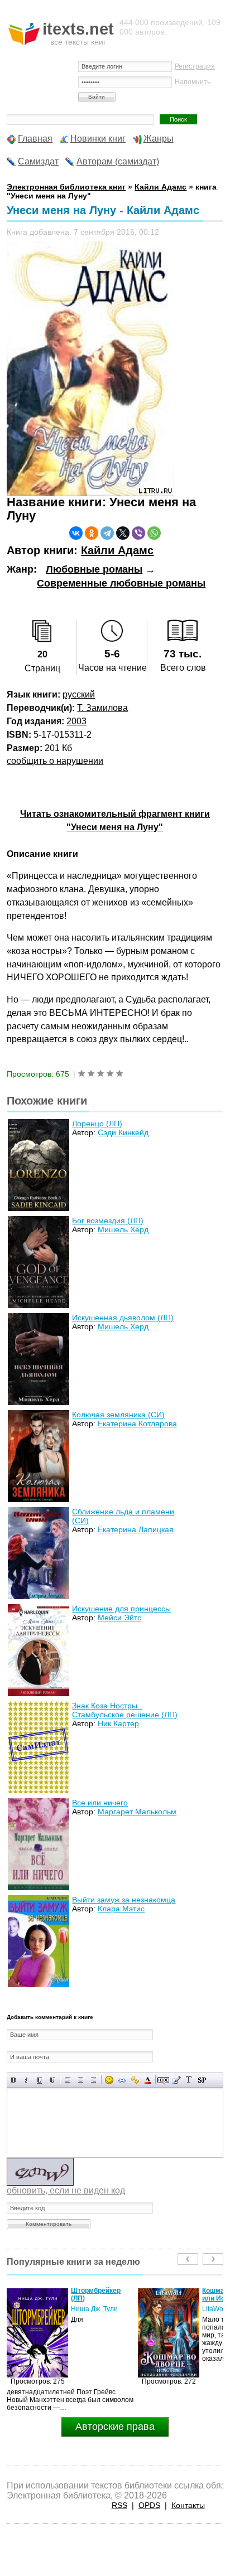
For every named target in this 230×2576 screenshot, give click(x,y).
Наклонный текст (27, 2080)
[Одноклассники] (92, 533)
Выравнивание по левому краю (68, 2080)
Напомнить (193, 82)
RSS (119, 2505)
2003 (76, 721)
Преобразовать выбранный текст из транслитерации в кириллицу (189, 2080)
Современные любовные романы (121, 583)
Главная (35, 139)
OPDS (149, 2505)
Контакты (188, 2505)
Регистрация (195, 66)
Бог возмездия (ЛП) (108, 1221)
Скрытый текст (163, 2080)
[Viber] (138, 533)
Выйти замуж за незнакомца (124, 1900)
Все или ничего (100, 1803)
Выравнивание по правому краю (94, 2080)
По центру (81, 2080)
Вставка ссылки (122, 2080)
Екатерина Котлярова (137, 1423)
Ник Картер (118, 1723)
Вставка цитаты (176, 2080)
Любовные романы (94, 569)
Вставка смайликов (109, 2080)
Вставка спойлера (202, 2080)
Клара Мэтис (121, 1909)
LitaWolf (83, 2309)
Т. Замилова (102, 708)
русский (79, 694)
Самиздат (38, 161)
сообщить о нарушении (55, 761)
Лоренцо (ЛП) (97, 1124)
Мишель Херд (123, 1229)
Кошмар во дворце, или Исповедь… (102, 2294)
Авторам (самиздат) (118, 161)
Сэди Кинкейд (123, 1132)
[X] (123, 533)
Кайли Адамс (117, 550)
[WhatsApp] (154, 533)
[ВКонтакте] (76, 533)
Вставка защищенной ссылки (135, 2080)
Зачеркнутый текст (52, 2080)
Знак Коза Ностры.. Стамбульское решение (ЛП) (125, 1710)
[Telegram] (107, 533)
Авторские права (115, 2427)
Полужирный (14, 2080)
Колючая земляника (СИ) (118, 1415)
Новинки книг (98, 139)
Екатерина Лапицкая (136, 1529)
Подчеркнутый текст (39, 2080)
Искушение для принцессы (121, 1609)
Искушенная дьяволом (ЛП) (123, 1318)
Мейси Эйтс (119, 1618)
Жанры (159, 139)
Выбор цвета (148, 2080)
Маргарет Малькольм (137, 1812)
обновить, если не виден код (66, 2190)
